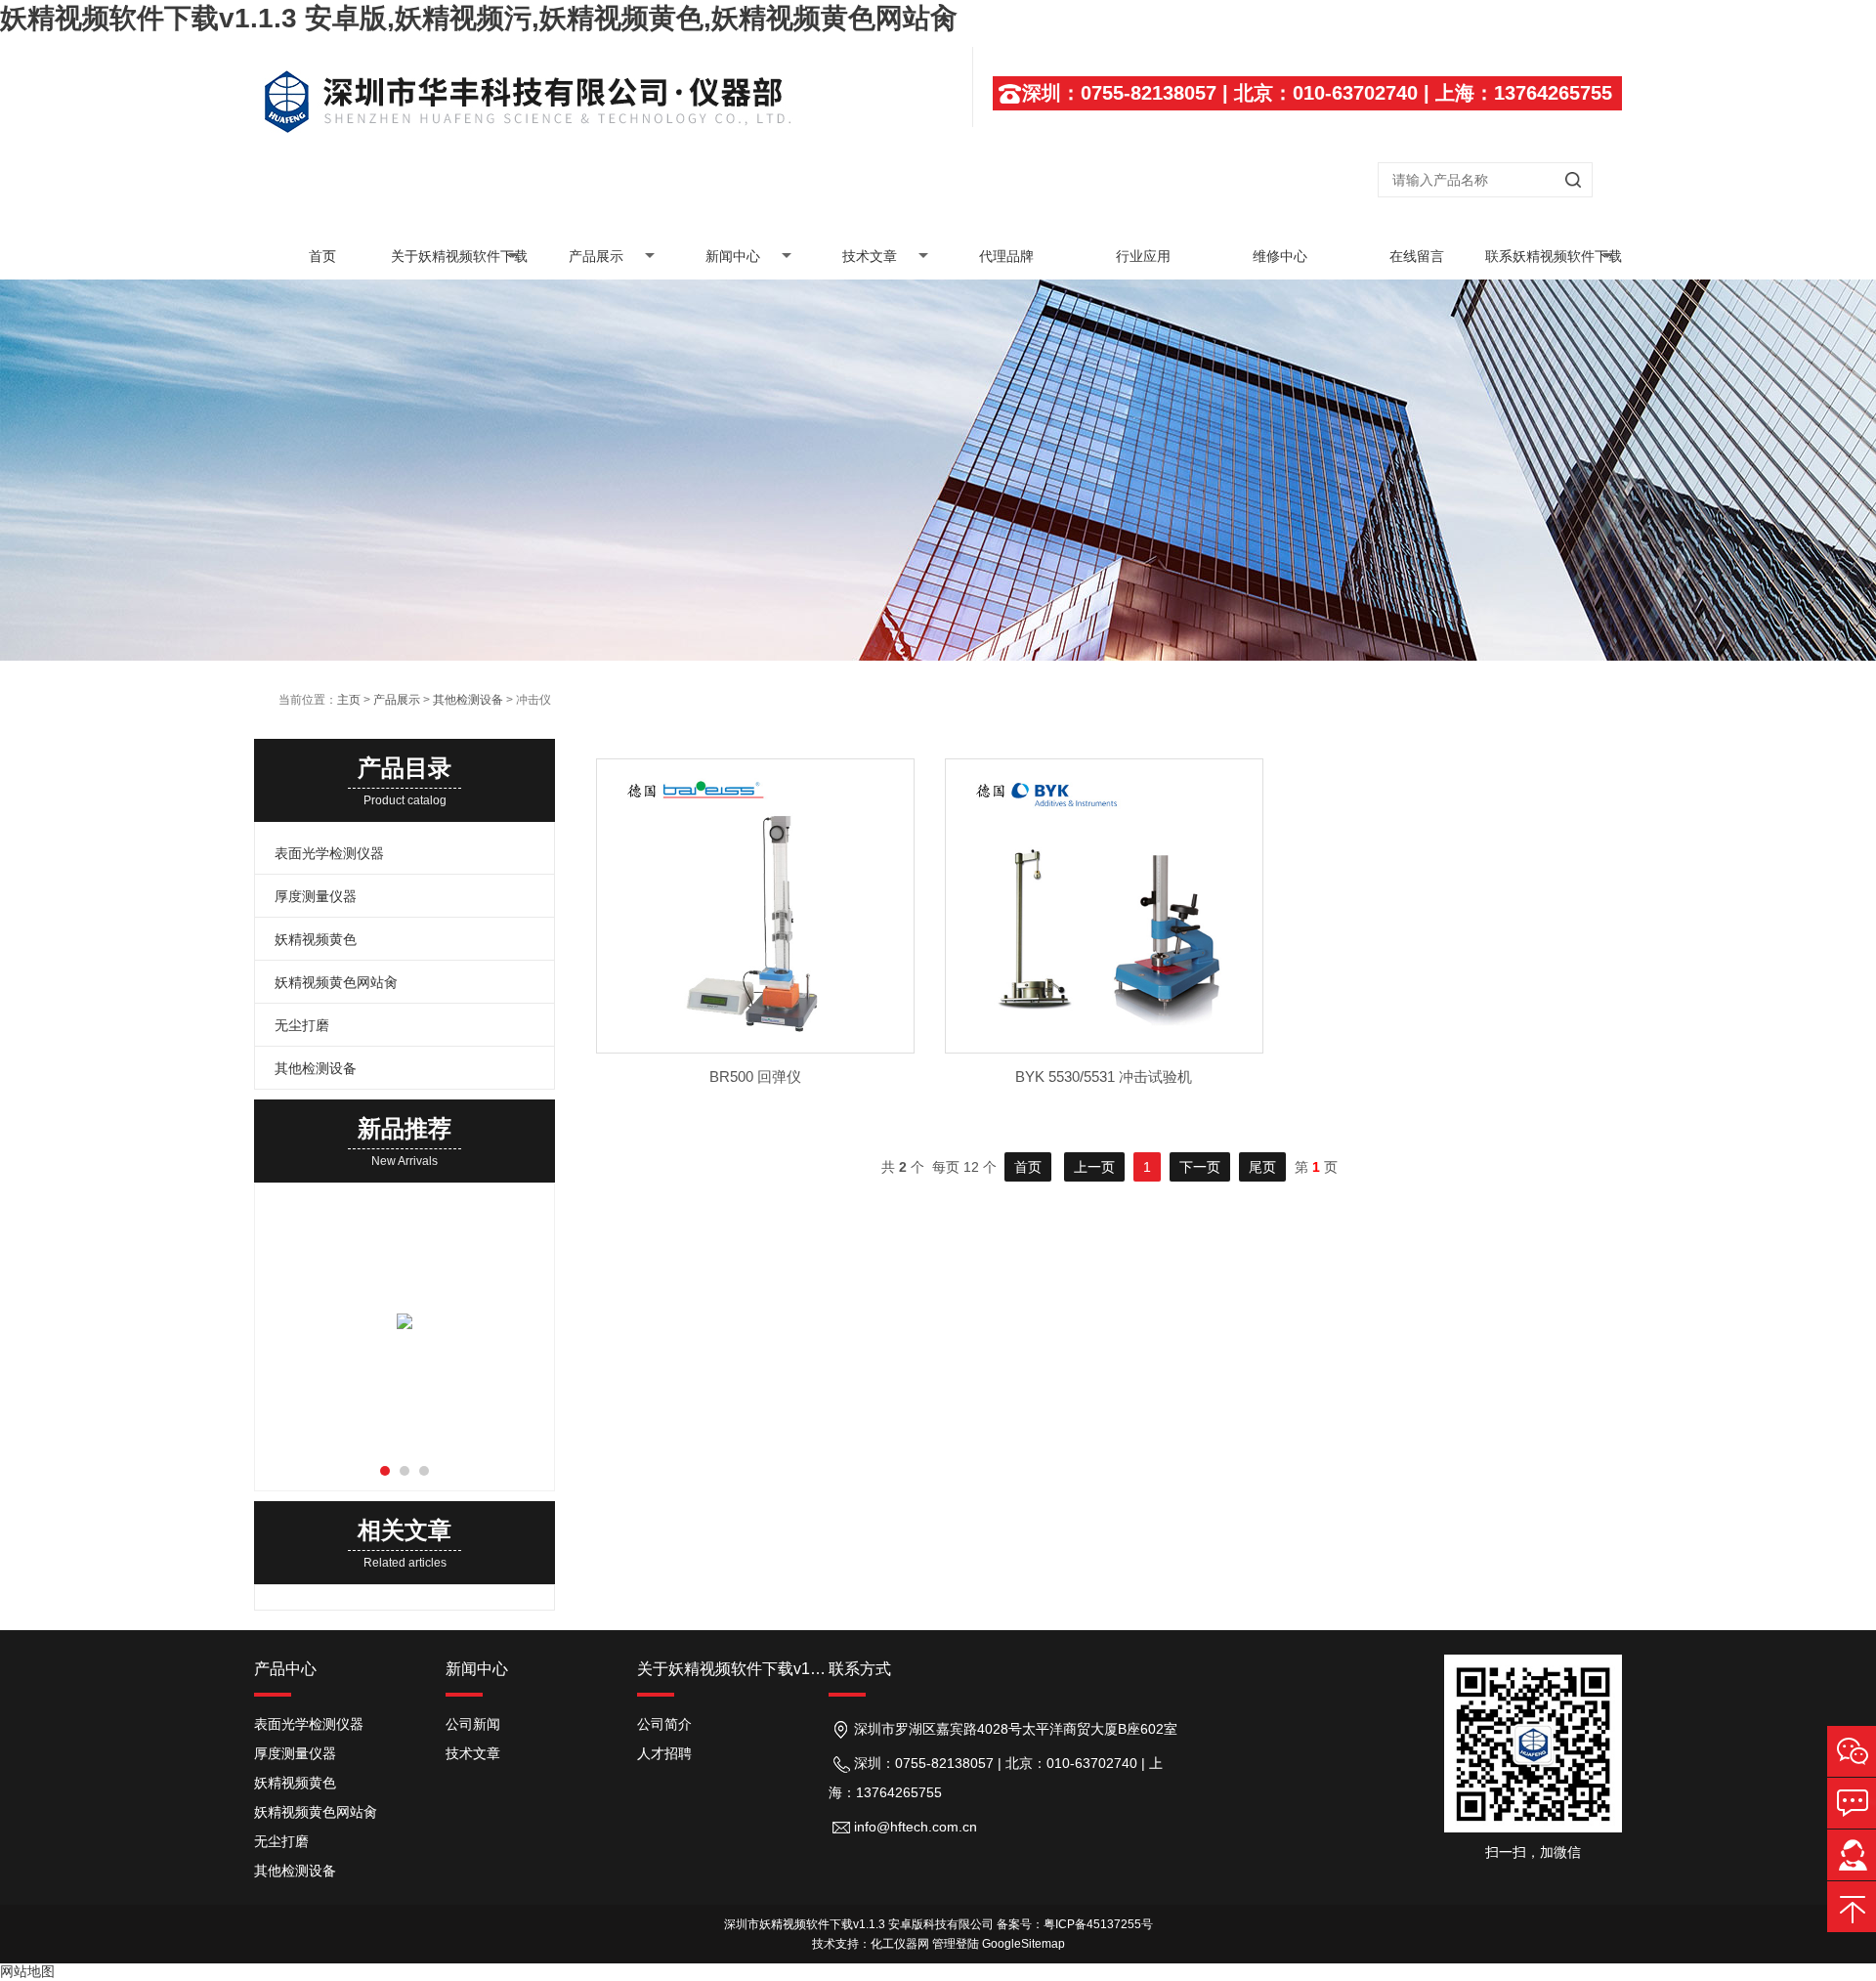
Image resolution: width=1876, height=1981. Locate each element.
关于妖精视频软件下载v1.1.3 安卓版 (459, 264)
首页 (322, 256)
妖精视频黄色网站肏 (336, 982)
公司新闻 (473, 1724)
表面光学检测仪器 (329, 853)
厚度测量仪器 (316, 896)
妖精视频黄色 (316, 939)
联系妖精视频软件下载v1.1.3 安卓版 (1554, 264)
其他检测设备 (468, 700)
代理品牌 (1006, 256)
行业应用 (1143, 256)
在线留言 (1417, 256)
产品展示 (596, 256)
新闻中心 (733, 256)
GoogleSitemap (1023, 1944)
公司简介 (664, 1724)
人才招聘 (664, 1753)
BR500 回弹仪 (755, 1077)
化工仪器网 (900, 1944)
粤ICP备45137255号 (1098, 1924)
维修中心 (1280, 256)
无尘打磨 (302, 1025)
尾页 (1262, 1167)
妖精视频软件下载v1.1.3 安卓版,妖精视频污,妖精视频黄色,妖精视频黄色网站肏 (479, 18)
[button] (385, 1471)
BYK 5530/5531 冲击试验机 (1104, 1077)
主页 (349, 700)
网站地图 (27, 1971)
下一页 (1200, 1167)
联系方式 (860, 1669)
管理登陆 (956, 1944)
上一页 (1094, 1167)
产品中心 (285, 1669)
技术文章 (870, 256)
